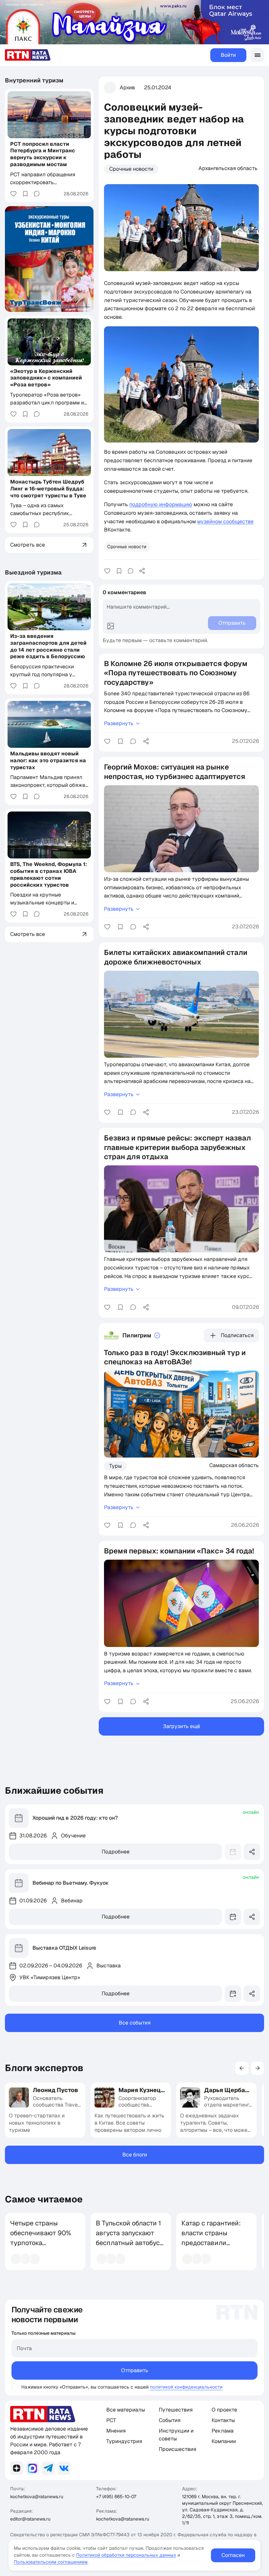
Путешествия (176, 2410)
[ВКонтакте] (64, 2468)
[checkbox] (15, 2387)
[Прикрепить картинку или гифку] (111, 626)
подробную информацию (161, 504)
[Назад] (242, 2068)
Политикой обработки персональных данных (126, 2555)
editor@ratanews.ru (30, 2519)
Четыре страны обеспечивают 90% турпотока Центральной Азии (41, 2238)
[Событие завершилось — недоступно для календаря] (233, 1852)
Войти (228, 55)
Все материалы (126, 2410)
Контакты (223, 2420)
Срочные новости (131, 169)
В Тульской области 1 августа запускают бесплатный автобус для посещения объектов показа (128, 2243)
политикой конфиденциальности (186, 2387)
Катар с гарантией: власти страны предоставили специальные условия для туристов (211, 2248)
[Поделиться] (142, 571)
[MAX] (32, 2468)
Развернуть (119, 723)
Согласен (233, 2555)
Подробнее (116, 1852)
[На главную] (28, 55)
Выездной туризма (33, 572)
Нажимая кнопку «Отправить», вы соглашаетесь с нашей (85, 2387)
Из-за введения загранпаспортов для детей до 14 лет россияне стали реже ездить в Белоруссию (48, 646)
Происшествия (177, 2449)
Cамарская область (234, 1465)
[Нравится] (107, 571)
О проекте (224, 2410)
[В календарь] (233, 1917)
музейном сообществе (225, 521)
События (170, 2420)
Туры (115, 1466)
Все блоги (135, 2155)
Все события (135, 2023)
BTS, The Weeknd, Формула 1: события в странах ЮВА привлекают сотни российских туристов (49, 874)
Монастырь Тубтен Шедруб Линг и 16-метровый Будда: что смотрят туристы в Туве (48, 489)
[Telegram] (48, 2468)
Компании (224, 2441)
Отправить (135, 2370)
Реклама (223, 2431)
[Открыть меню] (257, 55)
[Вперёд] (258, 2068)
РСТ (111, 2420)
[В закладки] (119, 571)
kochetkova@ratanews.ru (37, 2497)
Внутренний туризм (34, 80)
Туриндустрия (124, 2441)
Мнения (116, 2431)
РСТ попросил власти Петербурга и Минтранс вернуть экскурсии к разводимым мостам (43, 154)
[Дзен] (17, 2468)
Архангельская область (228, 168)
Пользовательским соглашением (51, 2562)
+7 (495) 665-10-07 (116, 2497)
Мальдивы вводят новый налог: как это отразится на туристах (48, 760)
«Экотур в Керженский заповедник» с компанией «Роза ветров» (46, 378)
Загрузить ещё (182, 1726)
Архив (127, 87)
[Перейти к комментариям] (131, 571)
